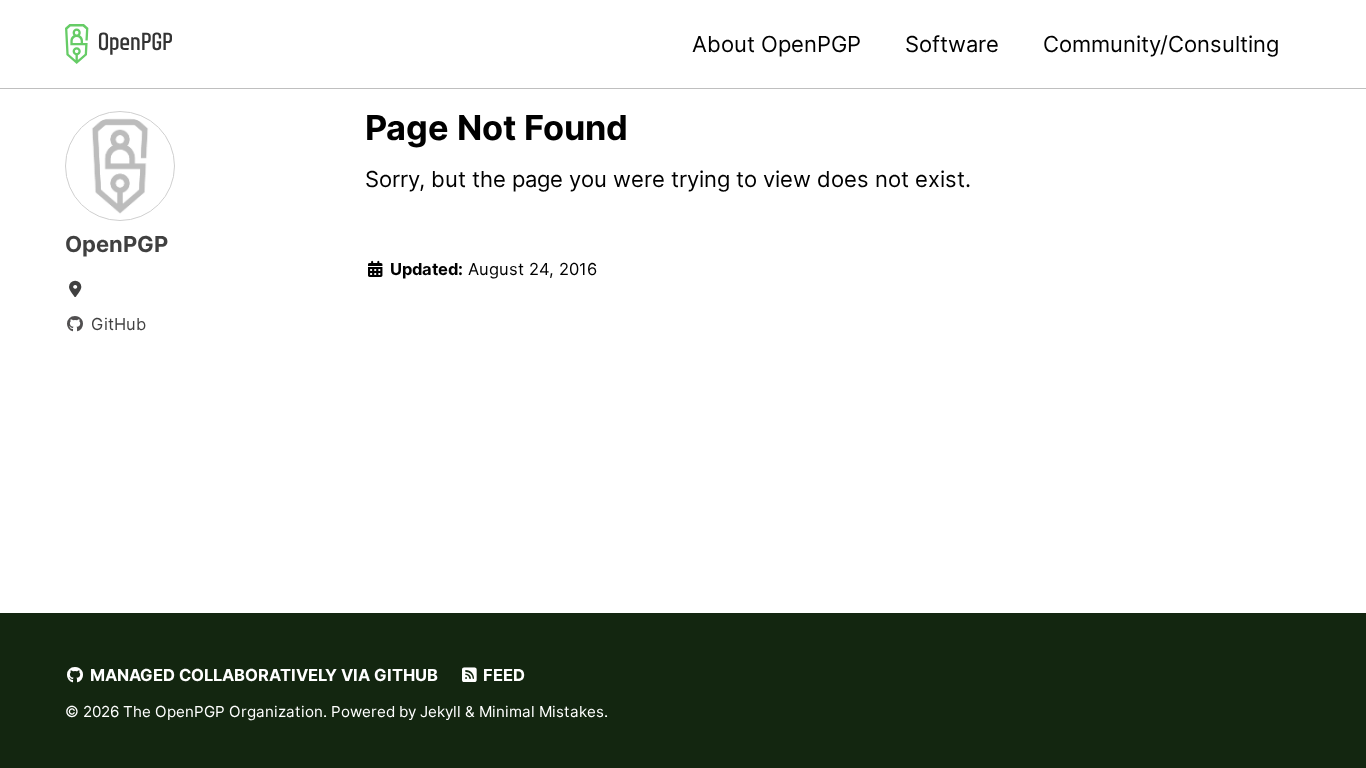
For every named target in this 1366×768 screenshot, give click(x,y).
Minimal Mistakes (541, 711)
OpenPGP (116, 244)
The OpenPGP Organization (223, 711)
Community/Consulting (1161, 44)
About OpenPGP (776, 44)
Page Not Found (496, 127)
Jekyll (440, 711)
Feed (502, 675)
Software (952, 44)
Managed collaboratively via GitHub (262, 675)
